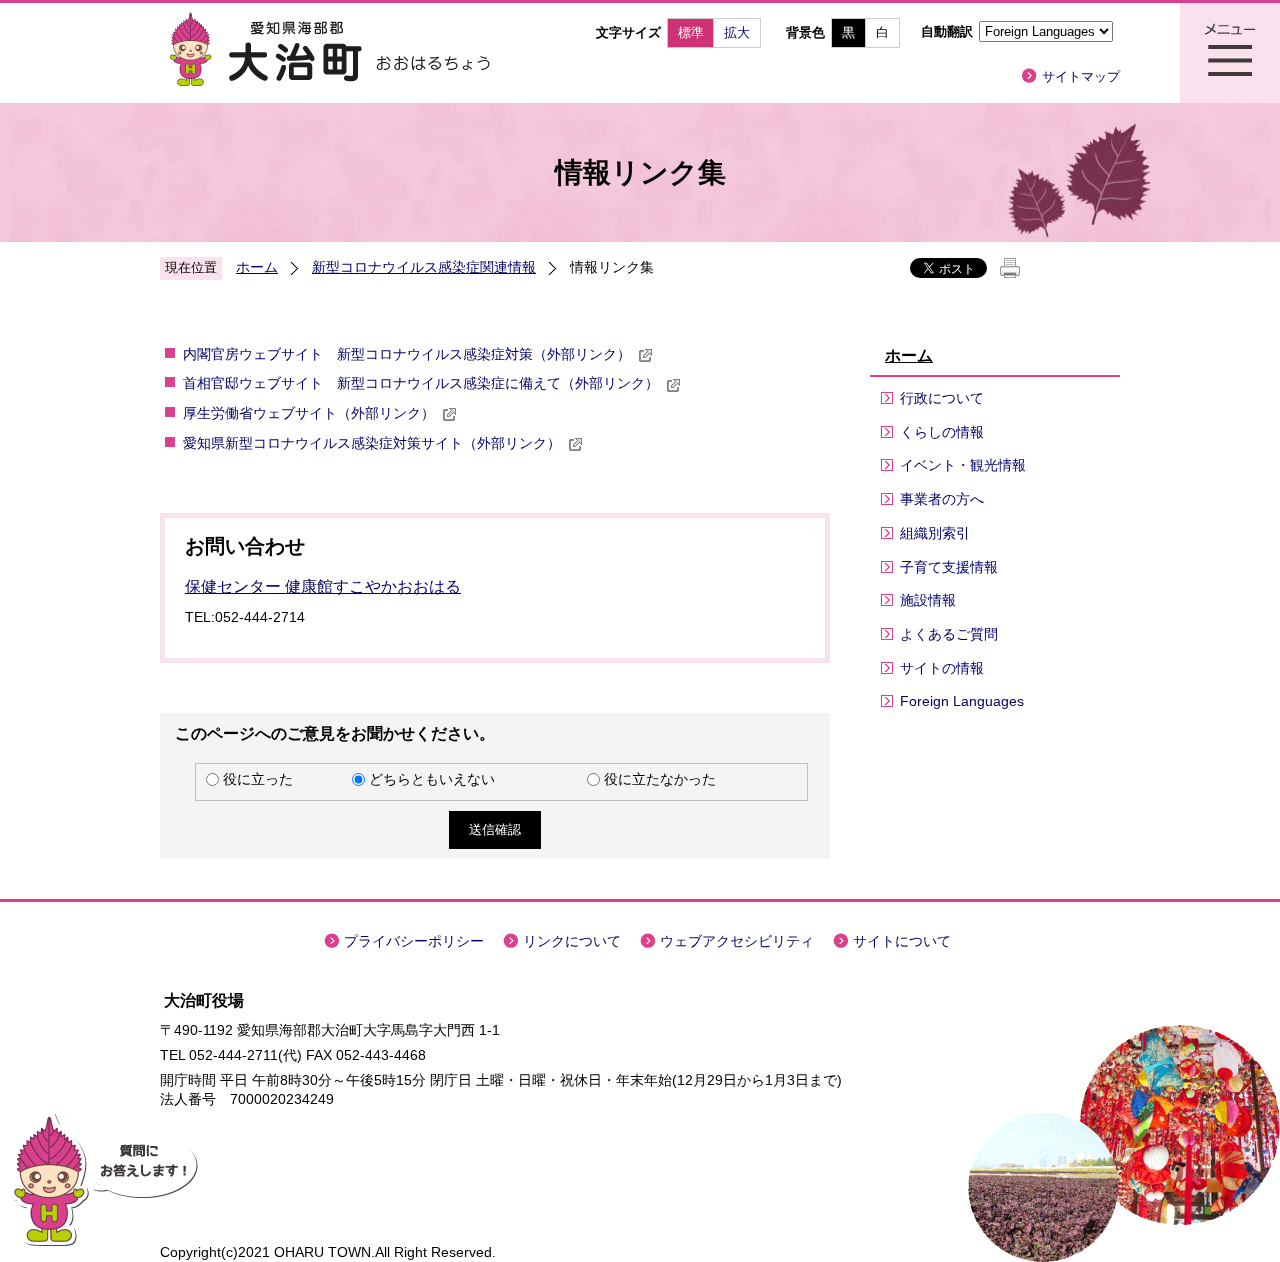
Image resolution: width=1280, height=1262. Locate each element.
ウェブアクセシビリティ (737, 941)
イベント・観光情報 (963, 465)
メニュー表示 (1230, 53)
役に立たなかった (660, 779)
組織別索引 (935, 533)
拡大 (737, 32)
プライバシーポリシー (414, 941)
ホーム (257, 267)
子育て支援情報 (949, 567)
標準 (691, 32)
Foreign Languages (962, 701)
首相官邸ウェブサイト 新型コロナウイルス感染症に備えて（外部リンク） (421, 383)
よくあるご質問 (949, 634)
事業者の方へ (942, 499)
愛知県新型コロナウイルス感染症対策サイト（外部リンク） (372, 443)
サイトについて (902, 941)
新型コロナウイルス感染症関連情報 (424, 267)
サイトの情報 (942, 668)
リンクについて (572, 941)
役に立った (258, 779)
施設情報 (928, 600)
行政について (942, 398)
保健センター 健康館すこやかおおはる (323, 586)
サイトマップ (1081, 76)
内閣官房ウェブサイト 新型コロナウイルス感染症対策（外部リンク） (407, 354)
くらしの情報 (942, 432)
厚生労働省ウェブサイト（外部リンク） (309, 413)
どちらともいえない (432, 779)
